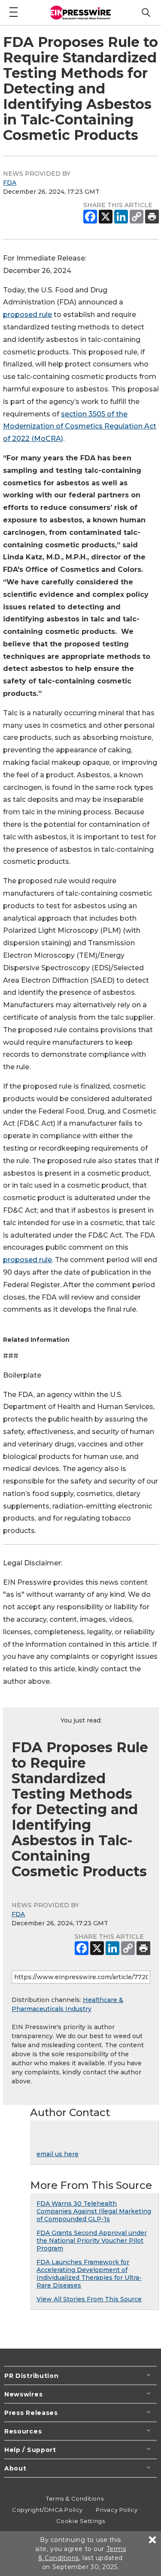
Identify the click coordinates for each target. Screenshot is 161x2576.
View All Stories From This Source (89, 2299)
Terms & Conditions (75, 2498)
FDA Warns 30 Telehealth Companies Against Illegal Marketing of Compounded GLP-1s (94, 2211)
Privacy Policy (117, 2510)
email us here (58, 2154)
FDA (10, 183)
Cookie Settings (80, 2521)
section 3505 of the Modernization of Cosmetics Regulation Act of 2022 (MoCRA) (80, 427)
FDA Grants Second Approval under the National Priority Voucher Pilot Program (92, 2241)
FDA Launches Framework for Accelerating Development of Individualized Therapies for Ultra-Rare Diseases (89, 2274)
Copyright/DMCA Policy (47, 2510)
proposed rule (27, 315)
